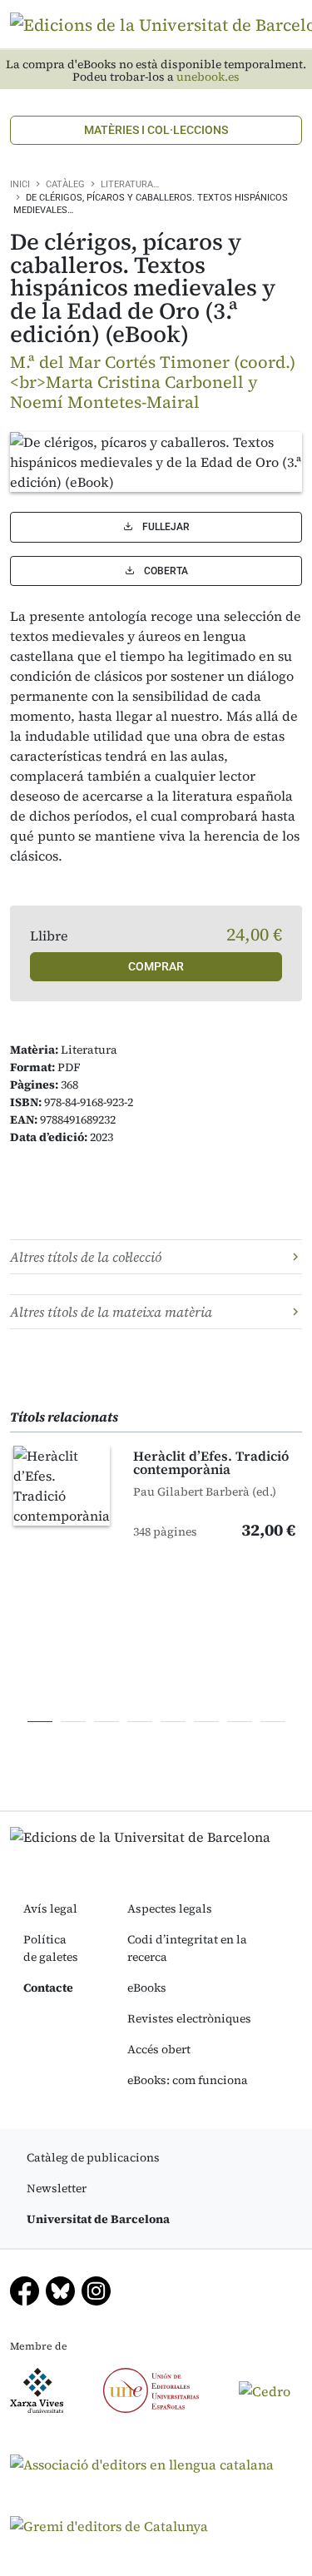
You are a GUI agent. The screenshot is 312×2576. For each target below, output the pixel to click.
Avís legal (50, 1908)
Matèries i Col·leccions (156, 130)
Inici (20, 184)
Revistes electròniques (189, 2018)
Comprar (156, 966)
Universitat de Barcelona (98, 2219)
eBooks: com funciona (188, 2080)
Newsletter (57, 2188)
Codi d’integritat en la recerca (187, 1948)
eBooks (147, 1988)
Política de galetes (51, 1948)
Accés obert (159, 2049)
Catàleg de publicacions (93, 2157)
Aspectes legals (170, 1908)
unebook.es (208, 77)
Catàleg (65, 184)
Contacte (48, 1988)
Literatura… (130, 184)
